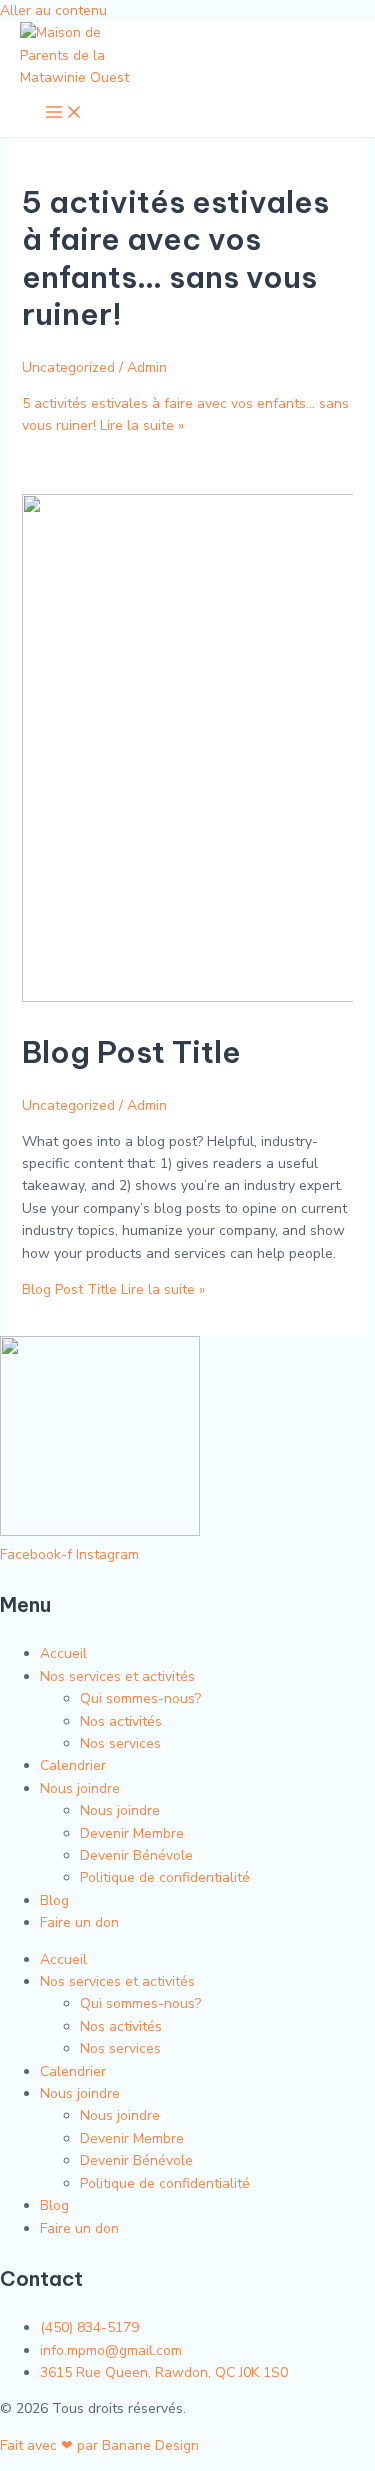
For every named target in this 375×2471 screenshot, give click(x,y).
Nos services (120, 1743)
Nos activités (121, 1721)
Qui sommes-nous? (140, 1698)
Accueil (63, 1653)
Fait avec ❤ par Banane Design (99, 2445)
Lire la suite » (113, 1289)
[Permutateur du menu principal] (64, 113)
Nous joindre (80, 1788)
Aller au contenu (53, 10)
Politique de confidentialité (165, 1877)
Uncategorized (68, 367)
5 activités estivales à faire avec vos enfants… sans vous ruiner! (175, 258)
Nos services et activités (117, 1676)
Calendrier (73, 1765)
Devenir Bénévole (136, 1855)
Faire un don (79, 1922)
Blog (54, 1900)
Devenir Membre (132, 1833)
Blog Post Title (131, 1052)
